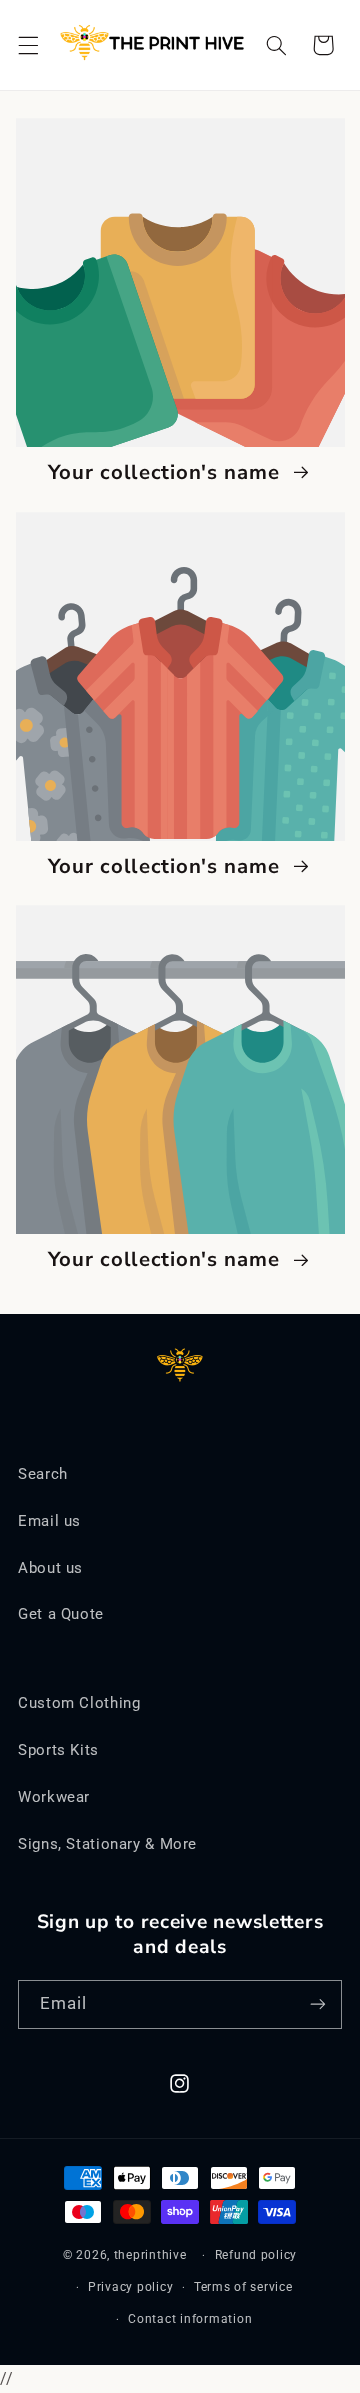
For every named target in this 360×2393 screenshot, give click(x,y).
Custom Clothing (79, 1703)
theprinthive (150, 2255)
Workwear (54, 1797)
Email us (49, 1521)
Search (43, 1474)
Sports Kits (58, 1750)
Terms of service (243, 2287)
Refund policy (256, 2255)
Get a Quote (61, 1614)
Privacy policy (130, 2287)
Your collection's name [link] (167, 473)
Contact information (190, 2319)
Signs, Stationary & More (107, 1844)
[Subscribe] (318, 2004)
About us (50, 1568)
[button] (28, 45)
